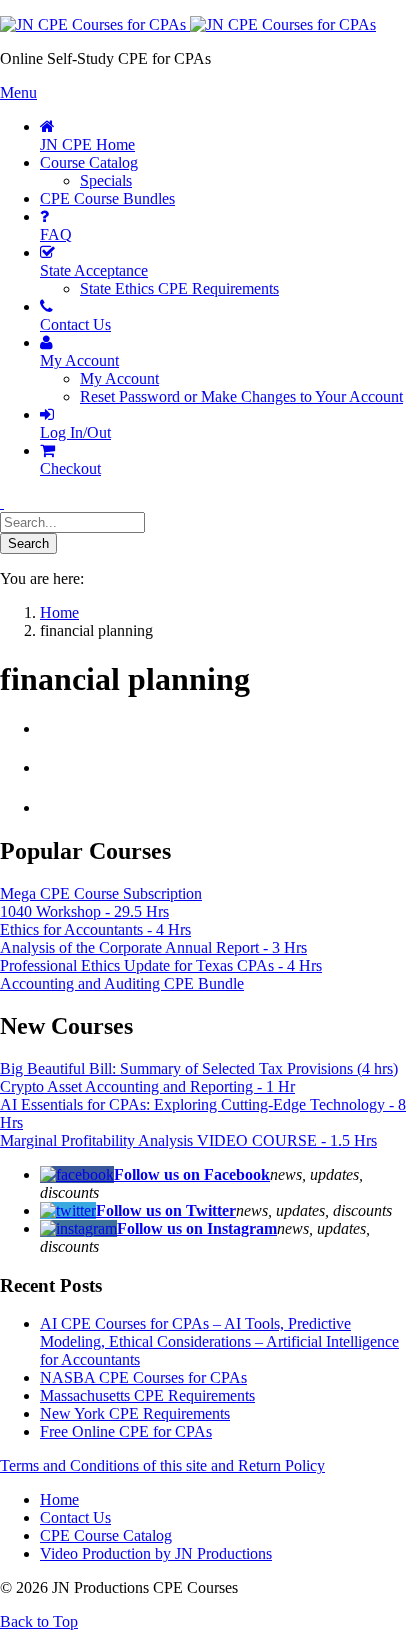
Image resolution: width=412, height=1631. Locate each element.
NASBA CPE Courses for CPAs (143, 1377)
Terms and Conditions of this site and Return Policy (162, 1465)
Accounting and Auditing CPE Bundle (122, 983)
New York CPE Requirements (135, 1413)
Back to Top (39, 1621)
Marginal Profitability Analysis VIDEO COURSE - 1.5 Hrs (188, 1140)
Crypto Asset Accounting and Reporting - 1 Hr (147, 1086)
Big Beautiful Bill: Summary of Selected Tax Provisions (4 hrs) (199, 1068)
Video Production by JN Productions (156, 1553)
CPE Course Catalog (106, 1535)
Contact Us (75, 1517)
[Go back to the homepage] (188, 24)
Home (59, 1499)
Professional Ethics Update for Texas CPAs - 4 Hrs (161, 965)
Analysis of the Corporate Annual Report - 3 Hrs (153, 947)
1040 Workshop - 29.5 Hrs (84, 911)
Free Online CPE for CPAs (126, 1431)
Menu (18, 92)
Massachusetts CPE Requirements (147, 1395)
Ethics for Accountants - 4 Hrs (95, 929)
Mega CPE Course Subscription (101, 893)
